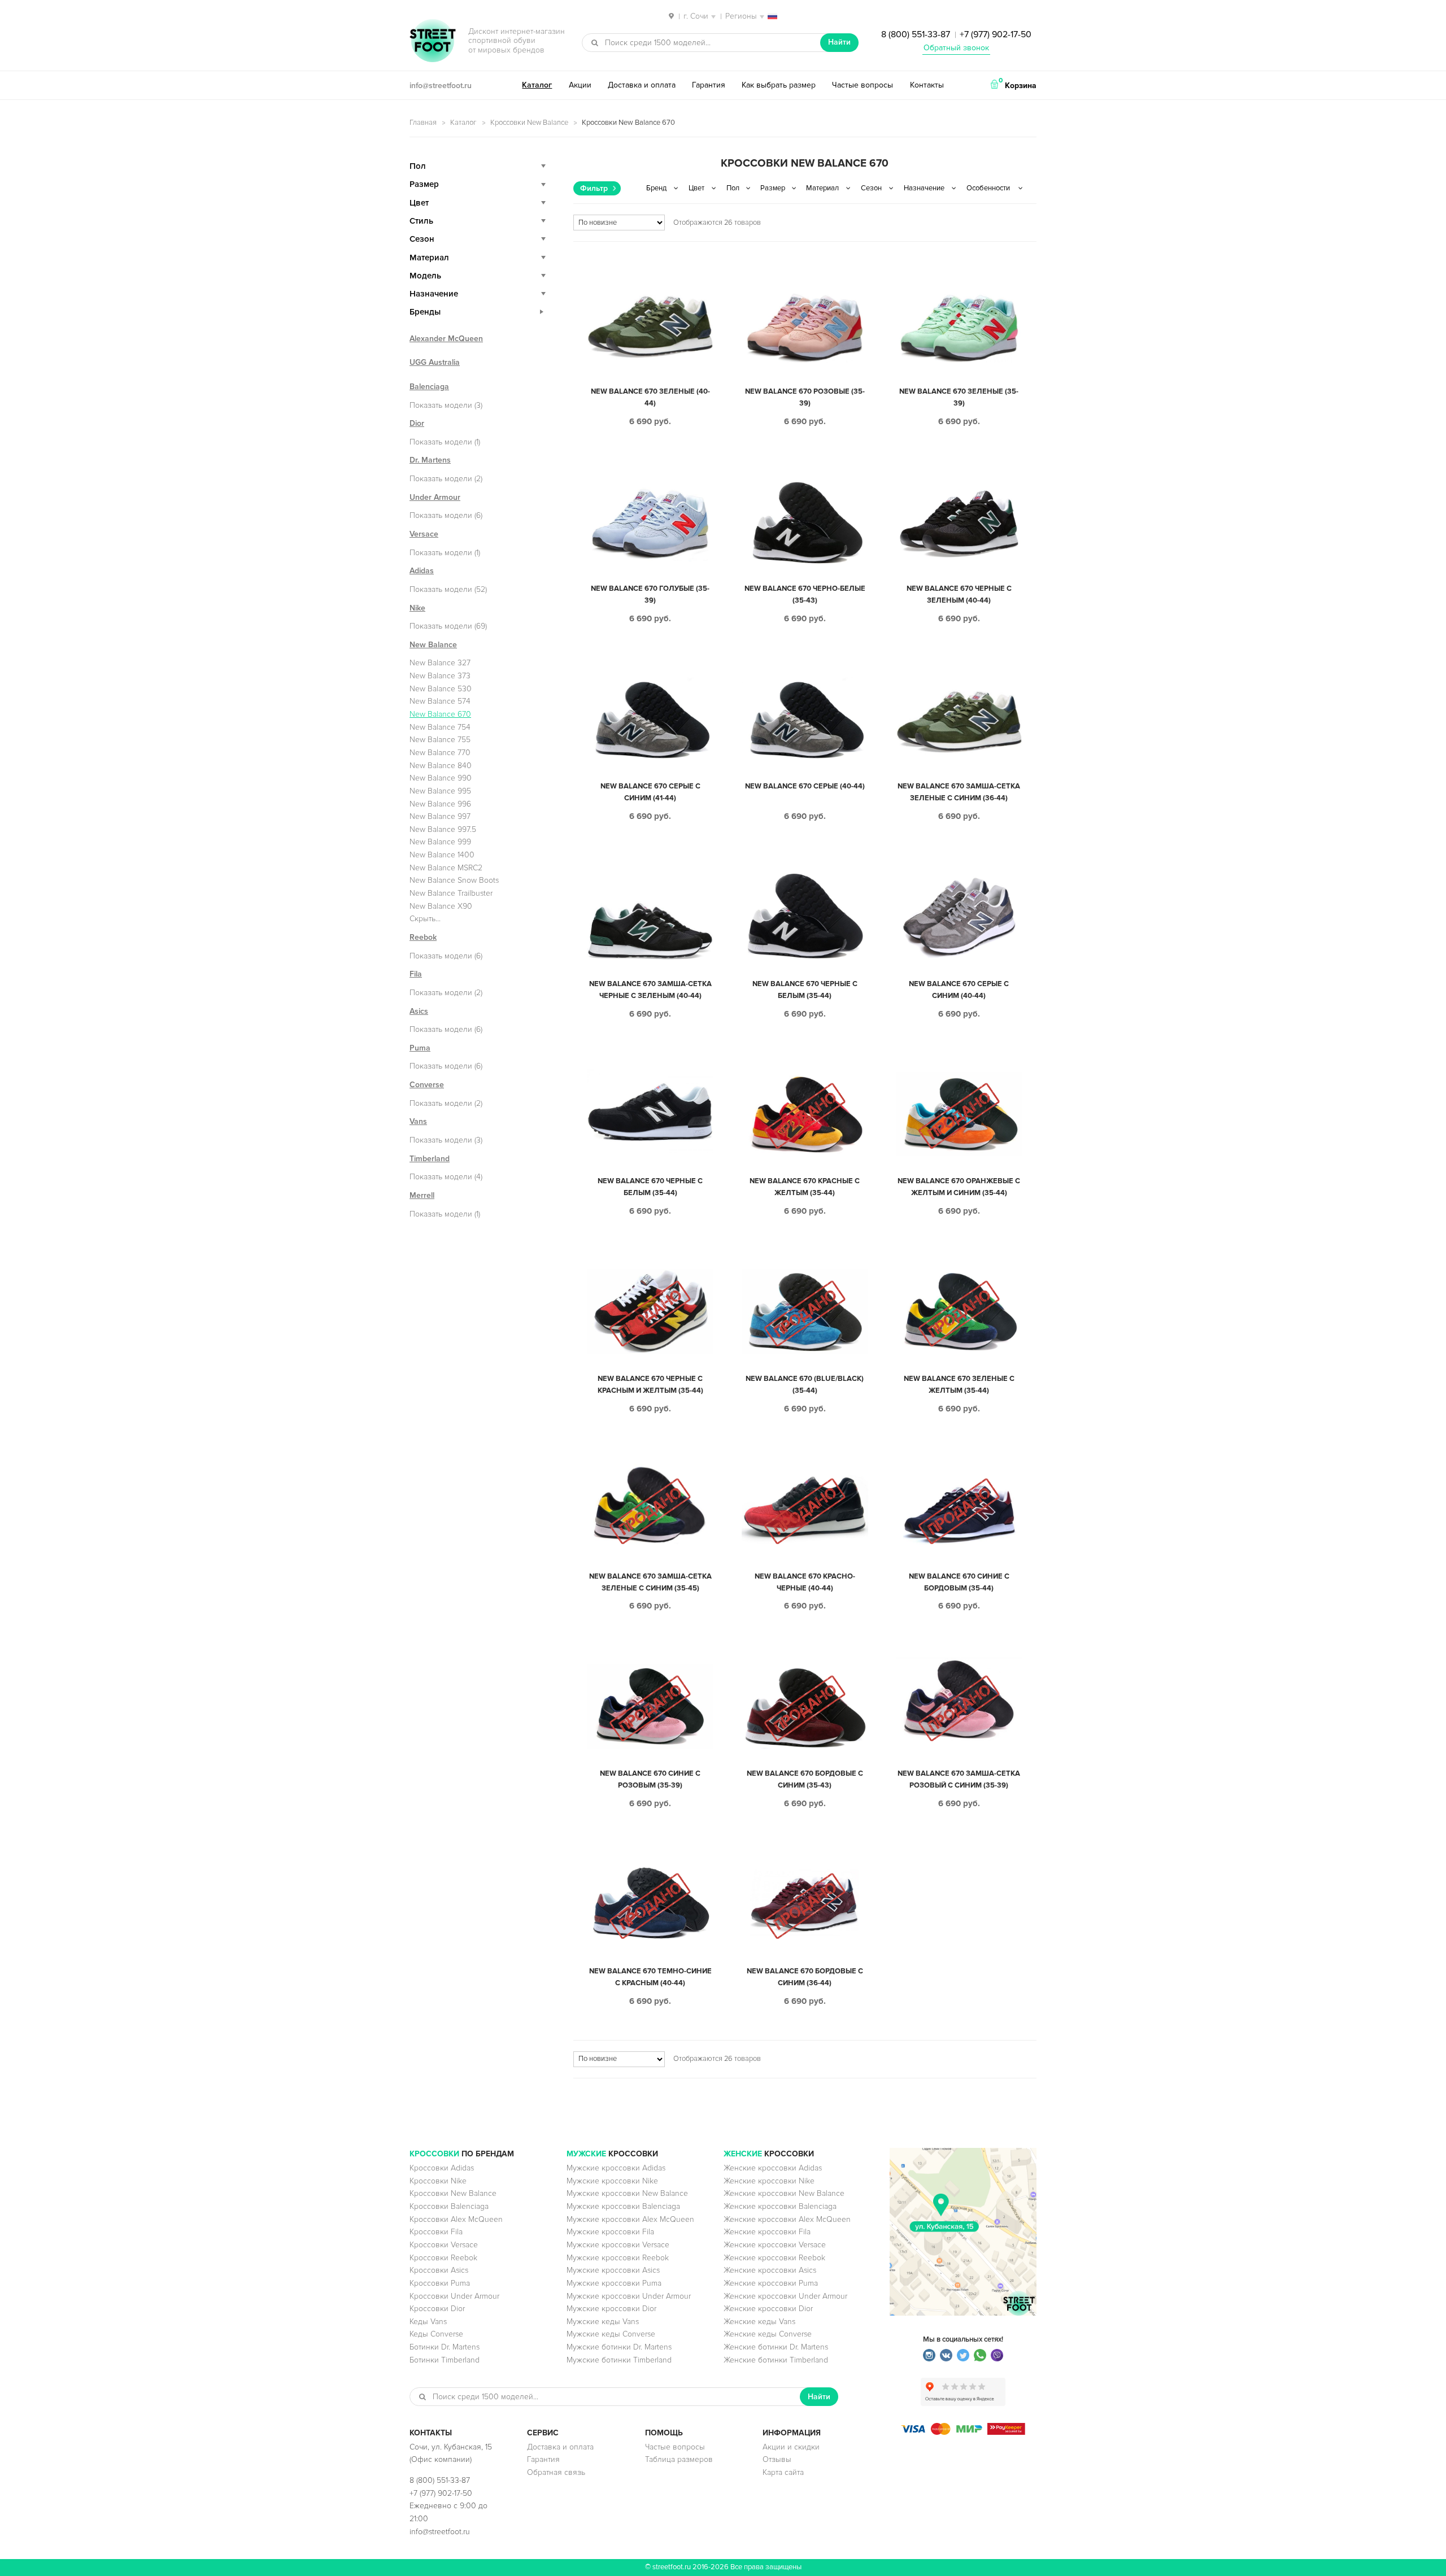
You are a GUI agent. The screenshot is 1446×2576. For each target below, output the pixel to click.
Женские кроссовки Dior (768, 2309)
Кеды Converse (436, 2334)
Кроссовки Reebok (443, 2258)
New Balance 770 (440, 753)
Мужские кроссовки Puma (614, 2283)
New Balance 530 (441, 689)
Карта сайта (783, 2472)
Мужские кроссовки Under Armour (629, 2296)
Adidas (422, 571)
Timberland (430, 1159)
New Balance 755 (440, 740)
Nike (417, 608)
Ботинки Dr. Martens (445, 2347)
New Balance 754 (440, 727)
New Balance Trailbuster (451, 893)
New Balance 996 (440, 804)
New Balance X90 (441, 906)
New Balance (433, 645)
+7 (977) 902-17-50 (996, 34)
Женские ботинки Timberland (776, 2360)
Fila (416, 974)
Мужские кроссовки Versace (618, 2245)
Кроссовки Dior (437, 2309)
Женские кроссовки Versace (775, 2245)
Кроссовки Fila (436, 2232)
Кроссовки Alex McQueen (456, 2219)
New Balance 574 (440, 701)
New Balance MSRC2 (446, 868)
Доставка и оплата (642, 85)
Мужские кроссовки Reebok (618, 2258)
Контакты (927, 85)
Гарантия (709, 85)
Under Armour (435, 497)
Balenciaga (429, 387)
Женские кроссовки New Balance (784, 2193)
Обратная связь (556, 2472)
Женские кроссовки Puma (771, 2283)
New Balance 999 (440, 842)
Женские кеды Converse (768, 2334)
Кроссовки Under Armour (454, 2296)
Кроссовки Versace (444, 2245)
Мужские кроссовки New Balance (627, 2193)
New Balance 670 (440, 714)
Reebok (423, 937)
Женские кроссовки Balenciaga (780, 2206)
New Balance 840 (441, 766)
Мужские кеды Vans (603, 2322)
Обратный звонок (956, 48)
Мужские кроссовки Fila (610, 2232)
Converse (427, 1085)
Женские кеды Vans (759, 2322)
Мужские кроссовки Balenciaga (623, 2206)
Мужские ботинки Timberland (619, 2360)
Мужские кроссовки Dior (611, 2309)
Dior (417, 423)
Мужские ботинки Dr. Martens (619, 2347)
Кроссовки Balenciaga (449, 2206)
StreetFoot (433, 42)
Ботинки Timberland (445, 2360)
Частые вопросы (863, 85)
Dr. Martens (430, 460)
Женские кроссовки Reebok (774, 2258)
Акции (580, 85)
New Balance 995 (440, 791)
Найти (839, 42)
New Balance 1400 (442, 855)
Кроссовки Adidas (442, 2168)
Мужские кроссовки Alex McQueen (630, 2219)
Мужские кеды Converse (611, 2334)
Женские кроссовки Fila (767, 2232)
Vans (418, 1121)
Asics (419, 1011)
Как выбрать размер (779, 85)
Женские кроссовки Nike (769, 2181)
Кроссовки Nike (438, 2181)
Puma (420, 1048)
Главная (423, 123)
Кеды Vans (428, 2322)
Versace (424, 534)
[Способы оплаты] (963, 2432)
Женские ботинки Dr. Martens (776, 2347)
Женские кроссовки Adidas (773, 2168)
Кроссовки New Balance (529, 123)
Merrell (422, 1195)
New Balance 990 (441, 778)
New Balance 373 (440, 676)
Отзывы (777, 2459)
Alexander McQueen (446, 339)
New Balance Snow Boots (454, 880)
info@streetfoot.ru (441, 86)
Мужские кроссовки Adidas (616, 2168)
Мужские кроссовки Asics (613, 2270)
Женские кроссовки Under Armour (785, 2296)
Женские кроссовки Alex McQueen (787, 2219)
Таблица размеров (679, 2459)
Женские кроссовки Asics (770, 2270)
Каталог (537, 85)
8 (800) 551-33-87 (916, 34)
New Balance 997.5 (443, 829)
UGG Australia (435, 362)
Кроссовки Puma (440, 2283)
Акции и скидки (791, 2447)
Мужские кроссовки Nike (612, 2181)
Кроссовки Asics (439, 2270)
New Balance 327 (440, 663)
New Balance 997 (440, 816)
